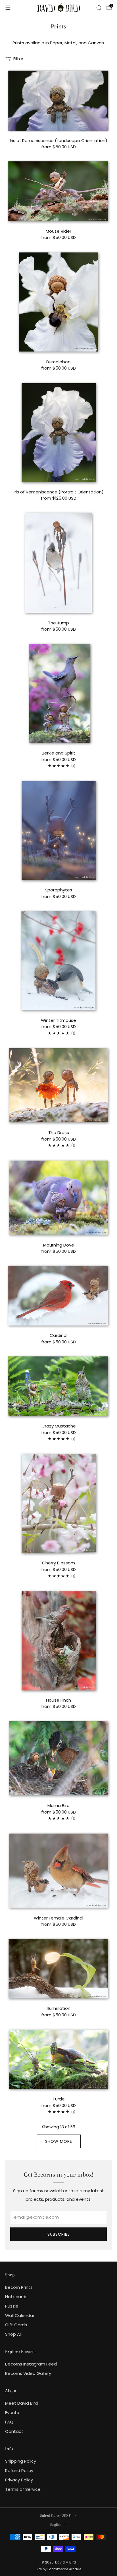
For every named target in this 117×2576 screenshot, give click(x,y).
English (56, 2524)
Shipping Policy (21, 2461)
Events (12, 2413)
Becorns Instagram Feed (31, 2364)
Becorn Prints (19, 2287)
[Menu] (8, 8)
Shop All (13, 2334)
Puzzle (12, 2306)
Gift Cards (16, 2325)
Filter (18, 59)
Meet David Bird (21, 2403)
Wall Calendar (20, 2315)
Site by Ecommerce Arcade (58, 2569)
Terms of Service (23, 2489)
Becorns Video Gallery (28, 2373)
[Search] (99, 8)
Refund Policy (19, 2470)
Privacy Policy (19, 2480)
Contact (14, 2431)
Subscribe (59, 2234)
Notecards (16, 2297)
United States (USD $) (56, 2515)
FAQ (9, 2422)
